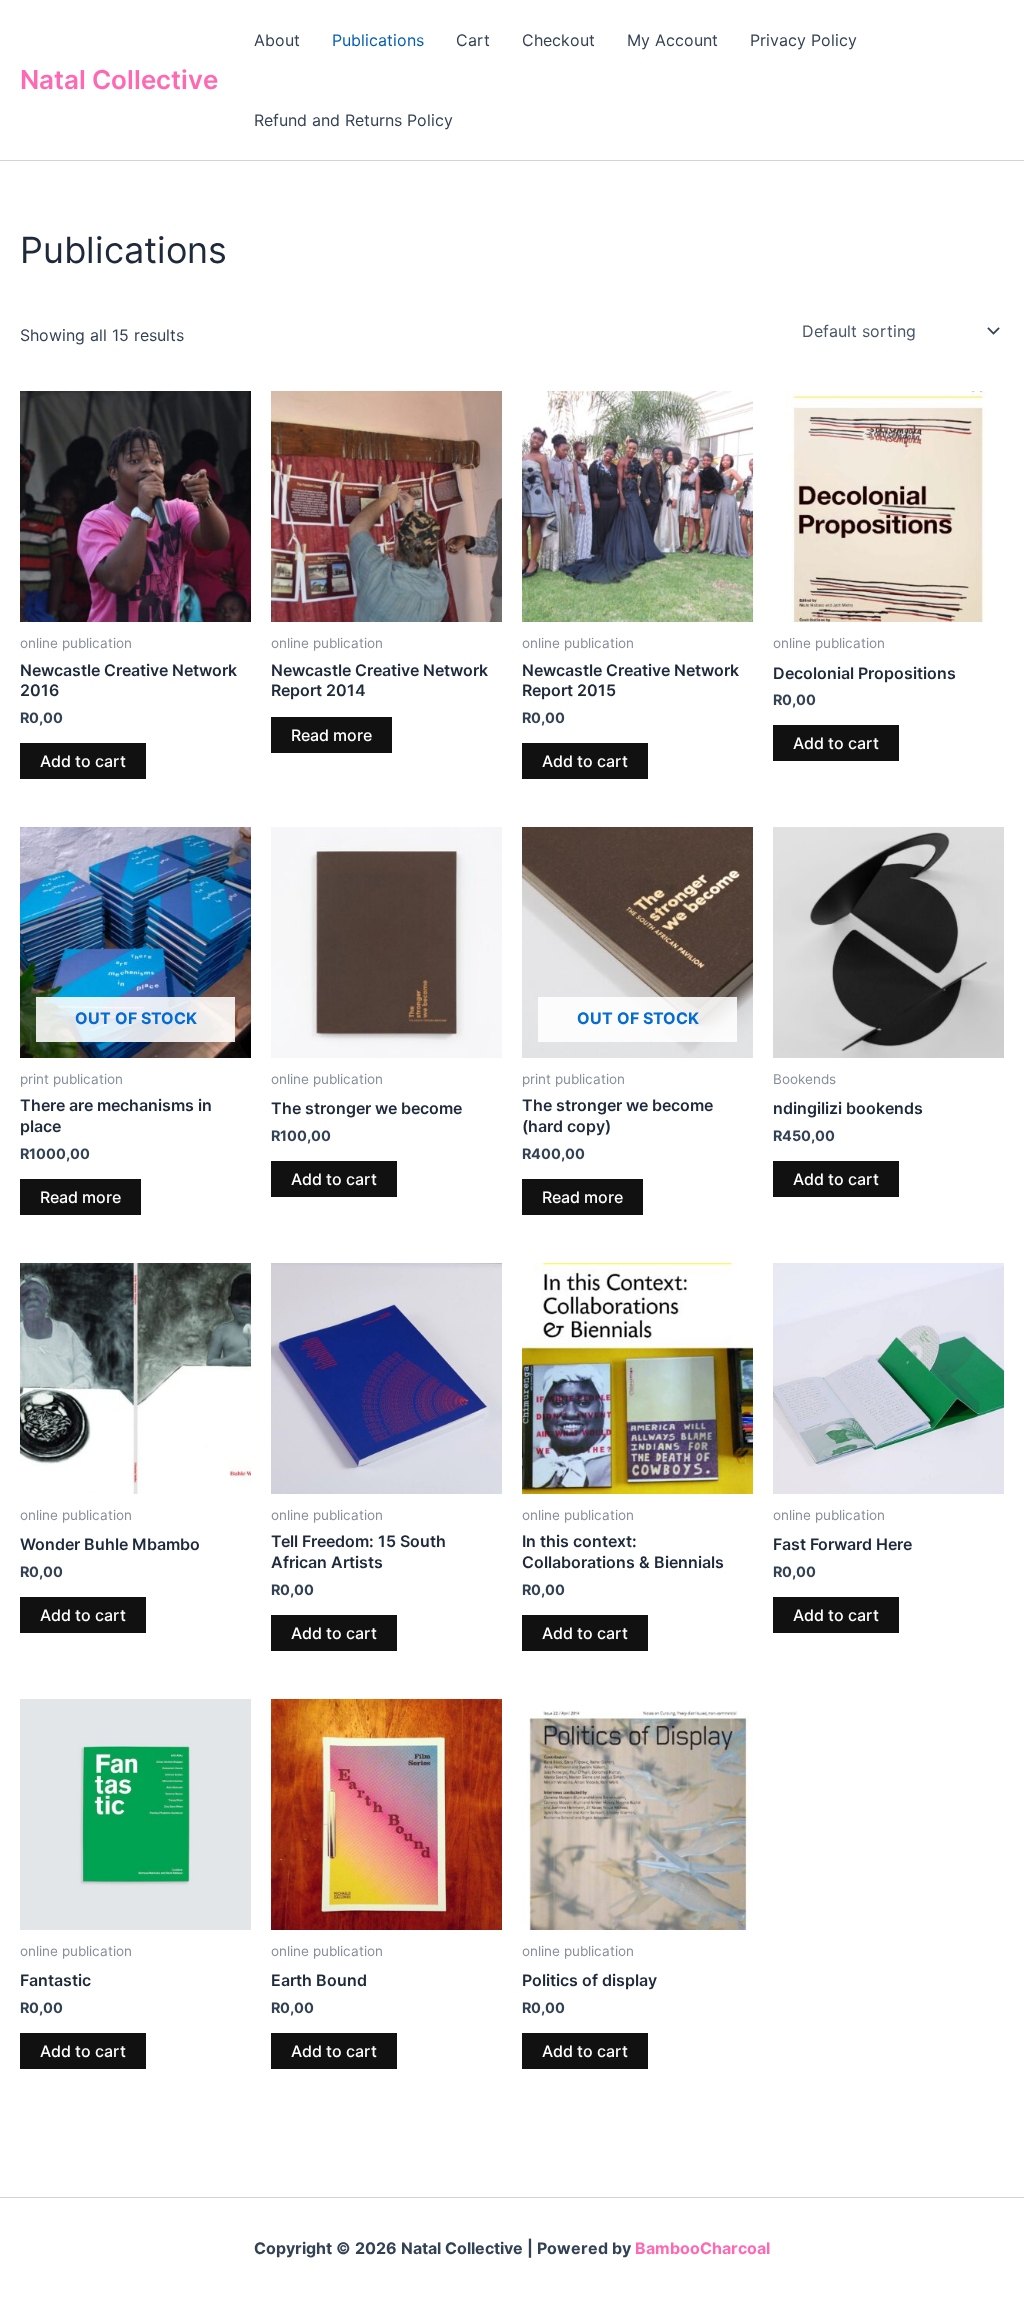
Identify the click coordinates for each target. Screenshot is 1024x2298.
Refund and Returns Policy (353, 120)
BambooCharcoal (702, 2248)
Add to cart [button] (83, 761)
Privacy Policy (803, 40)
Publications (378, 40)
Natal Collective (119, 79)
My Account (672, 40)
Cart (473, 40)
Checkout (558, 40)
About (277, 40)
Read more (331, 735)
